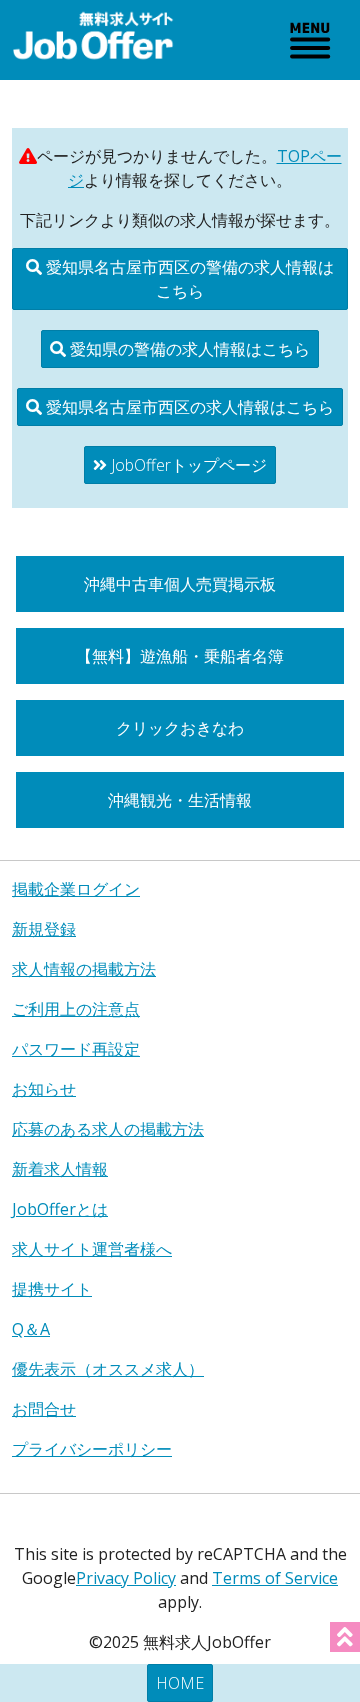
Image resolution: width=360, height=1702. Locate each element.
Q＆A (31, 1329)
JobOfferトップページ (187, 465)
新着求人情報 (60, 1169)
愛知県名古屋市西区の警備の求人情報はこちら (188, 279)
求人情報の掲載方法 (84, 969)
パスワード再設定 (76, 1049)
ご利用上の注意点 (76, 1009)
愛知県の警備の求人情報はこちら (188, 349)
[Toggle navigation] (310, 40)
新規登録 (44, 929)
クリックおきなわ (180, 728)
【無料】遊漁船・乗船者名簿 (180, 656)
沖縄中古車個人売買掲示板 (180, 584)
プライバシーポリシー (92, 1449)
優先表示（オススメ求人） (108, 1369)
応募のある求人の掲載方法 (108, 1129)
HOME (180, 1683)
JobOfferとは (60, 1209)
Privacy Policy (126, 1578)
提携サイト (52, 1289)
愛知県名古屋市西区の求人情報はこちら (188, 407)
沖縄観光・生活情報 (180, 800)
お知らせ (44, 1089)
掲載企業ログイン (76, 889)
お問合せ (44, 1409)
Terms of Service (275, 1578)
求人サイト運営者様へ (92, 1249)
